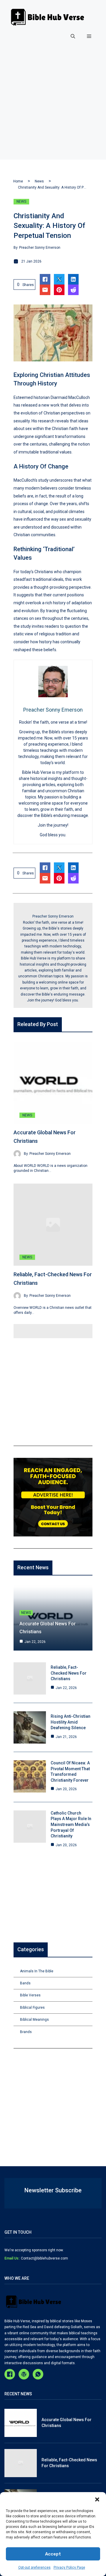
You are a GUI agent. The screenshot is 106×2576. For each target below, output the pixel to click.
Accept (53, 2554)
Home (18, 181)
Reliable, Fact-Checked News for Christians (69, 1673)
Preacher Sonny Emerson (40, 248)
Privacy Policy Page (69, 2567)
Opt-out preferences (34, 2567)
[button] (97, 2499)
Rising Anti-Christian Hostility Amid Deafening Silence (71, 1722)
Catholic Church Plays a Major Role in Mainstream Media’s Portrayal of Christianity (71, 1824)
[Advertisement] (53, 107)
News (39, 181)
